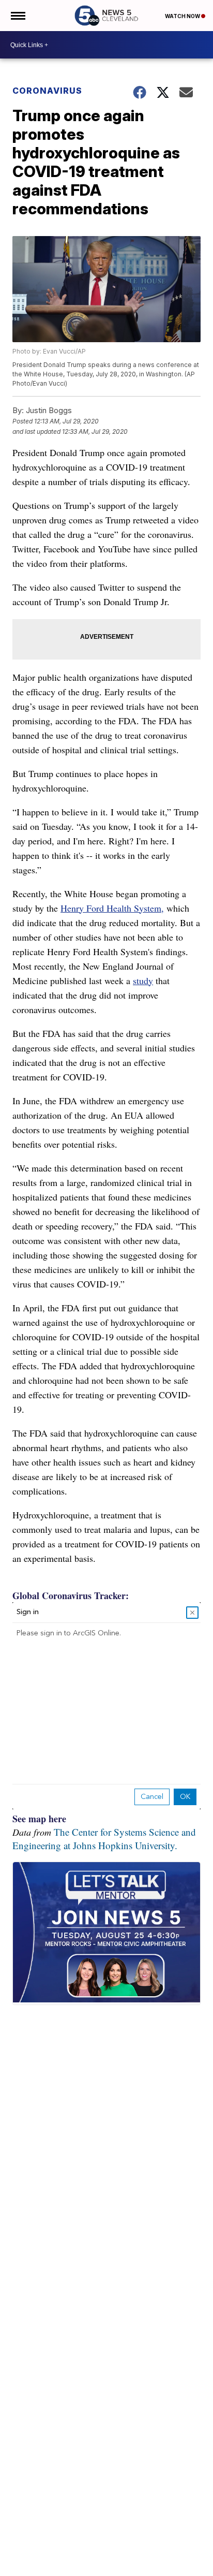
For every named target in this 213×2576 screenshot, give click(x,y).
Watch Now (183, 16)
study (143, 980)
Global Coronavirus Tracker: (71, 1596)
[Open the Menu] (17, 16)
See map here (39, 1819)
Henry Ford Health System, (112, 908)
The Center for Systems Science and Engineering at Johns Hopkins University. (104, 1839)
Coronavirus (47, 91)
